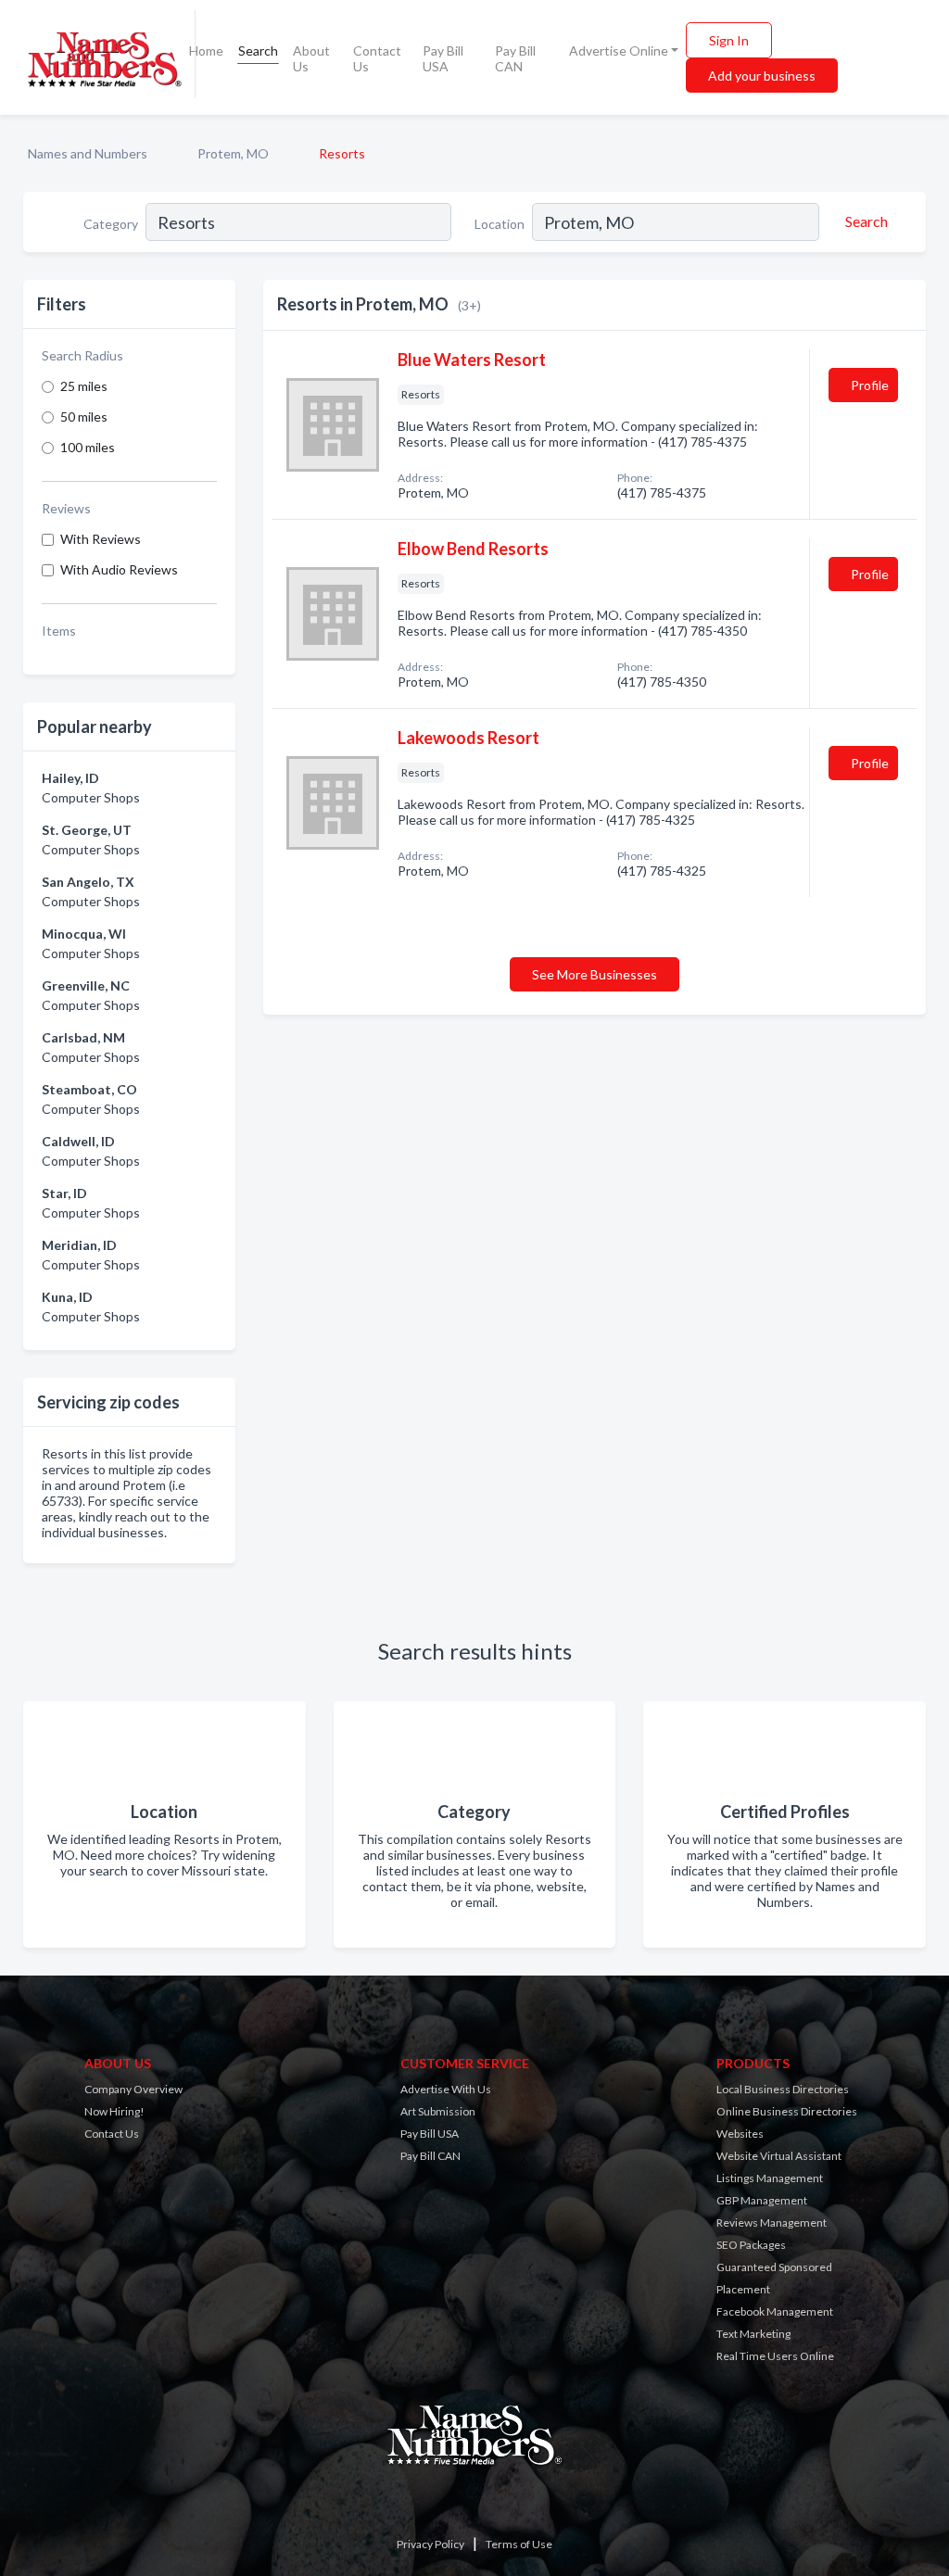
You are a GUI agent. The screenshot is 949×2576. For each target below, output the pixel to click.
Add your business (762, 76)
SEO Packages (751, 2245)
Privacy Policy (430, 2544)
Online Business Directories (787, 2111)
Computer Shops (91, 797)
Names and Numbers (88, 153)
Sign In (729, 40)
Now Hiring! (114, 2111)
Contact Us (377, 58)
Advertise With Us (446, 2089)
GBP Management (762, 2200)
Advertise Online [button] (619, 51)
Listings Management (770, 2178)
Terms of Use (519, 2544)
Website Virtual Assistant (779, 2156)
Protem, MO (233, 153)
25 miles (84, 386)
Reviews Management (772, 2222)
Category (111, 224)
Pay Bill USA (443, 58)
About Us (311, 58)
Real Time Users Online (775, 2356)
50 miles (84, 417)
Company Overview (133, 2089)
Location (500, 224)
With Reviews (101, 539)
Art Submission (438, 2111)
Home (206, 51)
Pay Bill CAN (515, 58)
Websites (740, 2134)
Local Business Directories (783, 2089)
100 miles (88, 447)
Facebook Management (775, 2311)
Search (258, 51)
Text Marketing (753, 2334)
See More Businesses (595, 974)
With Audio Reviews (119, 569)
